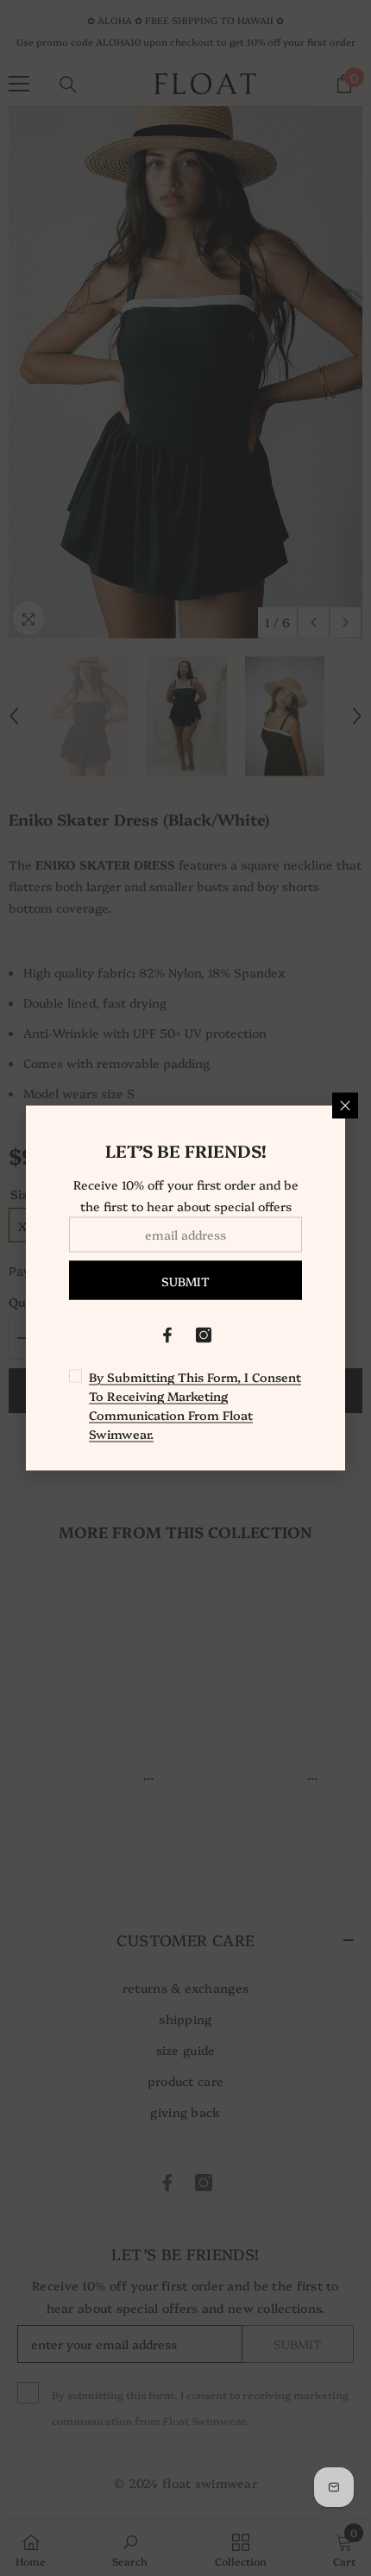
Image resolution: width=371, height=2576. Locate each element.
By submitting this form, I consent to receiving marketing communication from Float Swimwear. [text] (195, 1405)
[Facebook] (167, 1335)
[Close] (345, 1106)
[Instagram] (204, 1335)
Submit (185, 1280)
